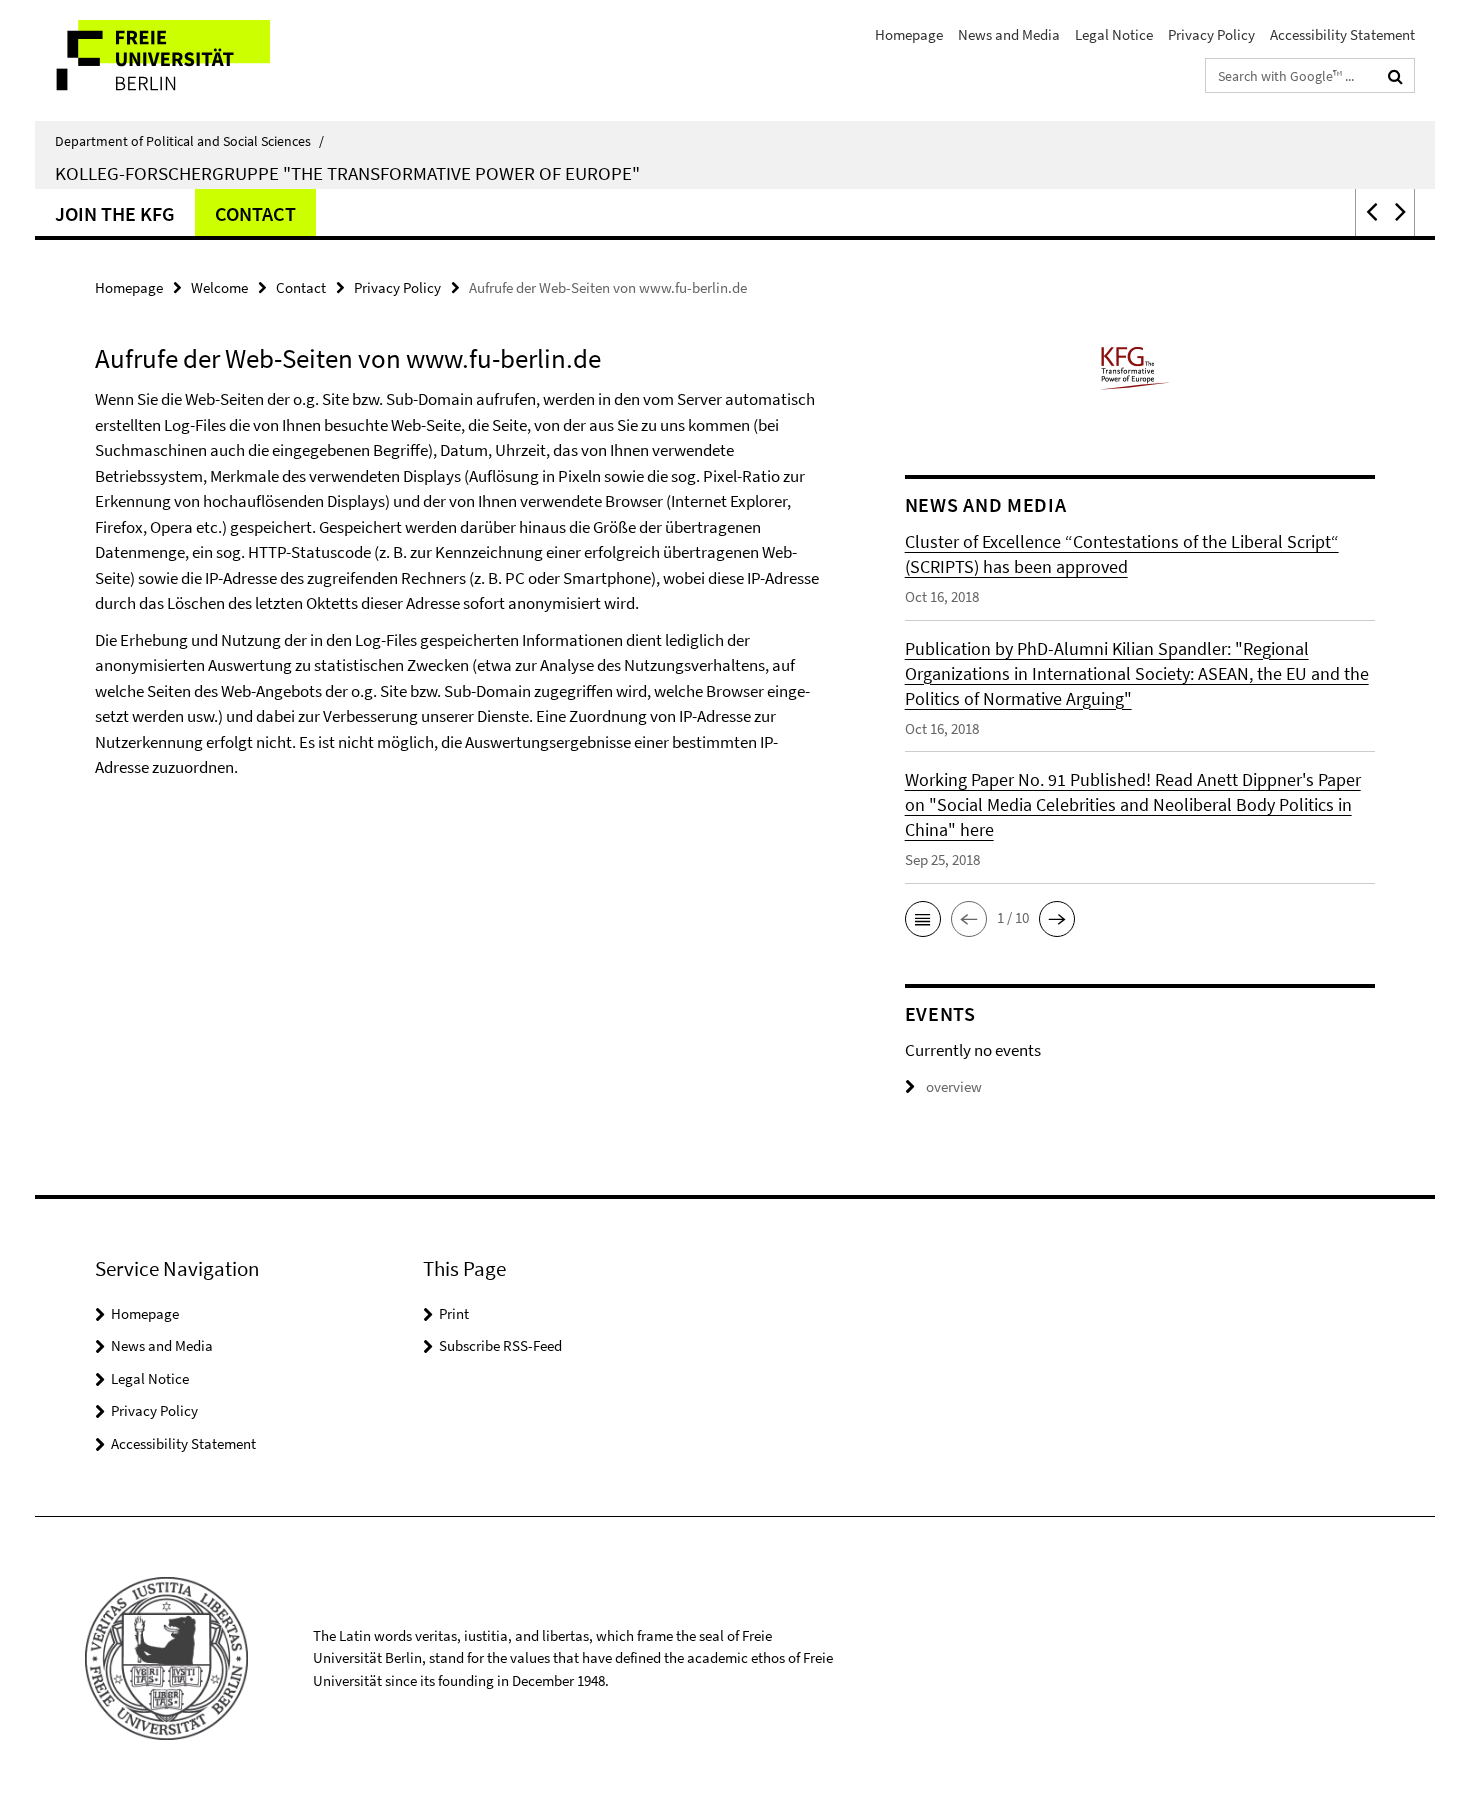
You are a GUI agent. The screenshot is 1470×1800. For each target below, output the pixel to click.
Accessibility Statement (1342, 34)
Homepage (909, 34)
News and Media (1009, 34)
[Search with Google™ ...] (1395, 76)
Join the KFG (115, 213)
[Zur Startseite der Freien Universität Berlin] (202, 60)
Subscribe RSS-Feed (500, 1345)
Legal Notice (1114, 34)
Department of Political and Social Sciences (189, 141)
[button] (1370, 212)
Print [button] (454, 1313)
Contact (255, 213)
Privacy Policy (1211, 34)
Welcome (219, 287)
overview (954, 1086)
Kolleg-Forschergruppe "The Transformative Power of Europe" (347, 173)
